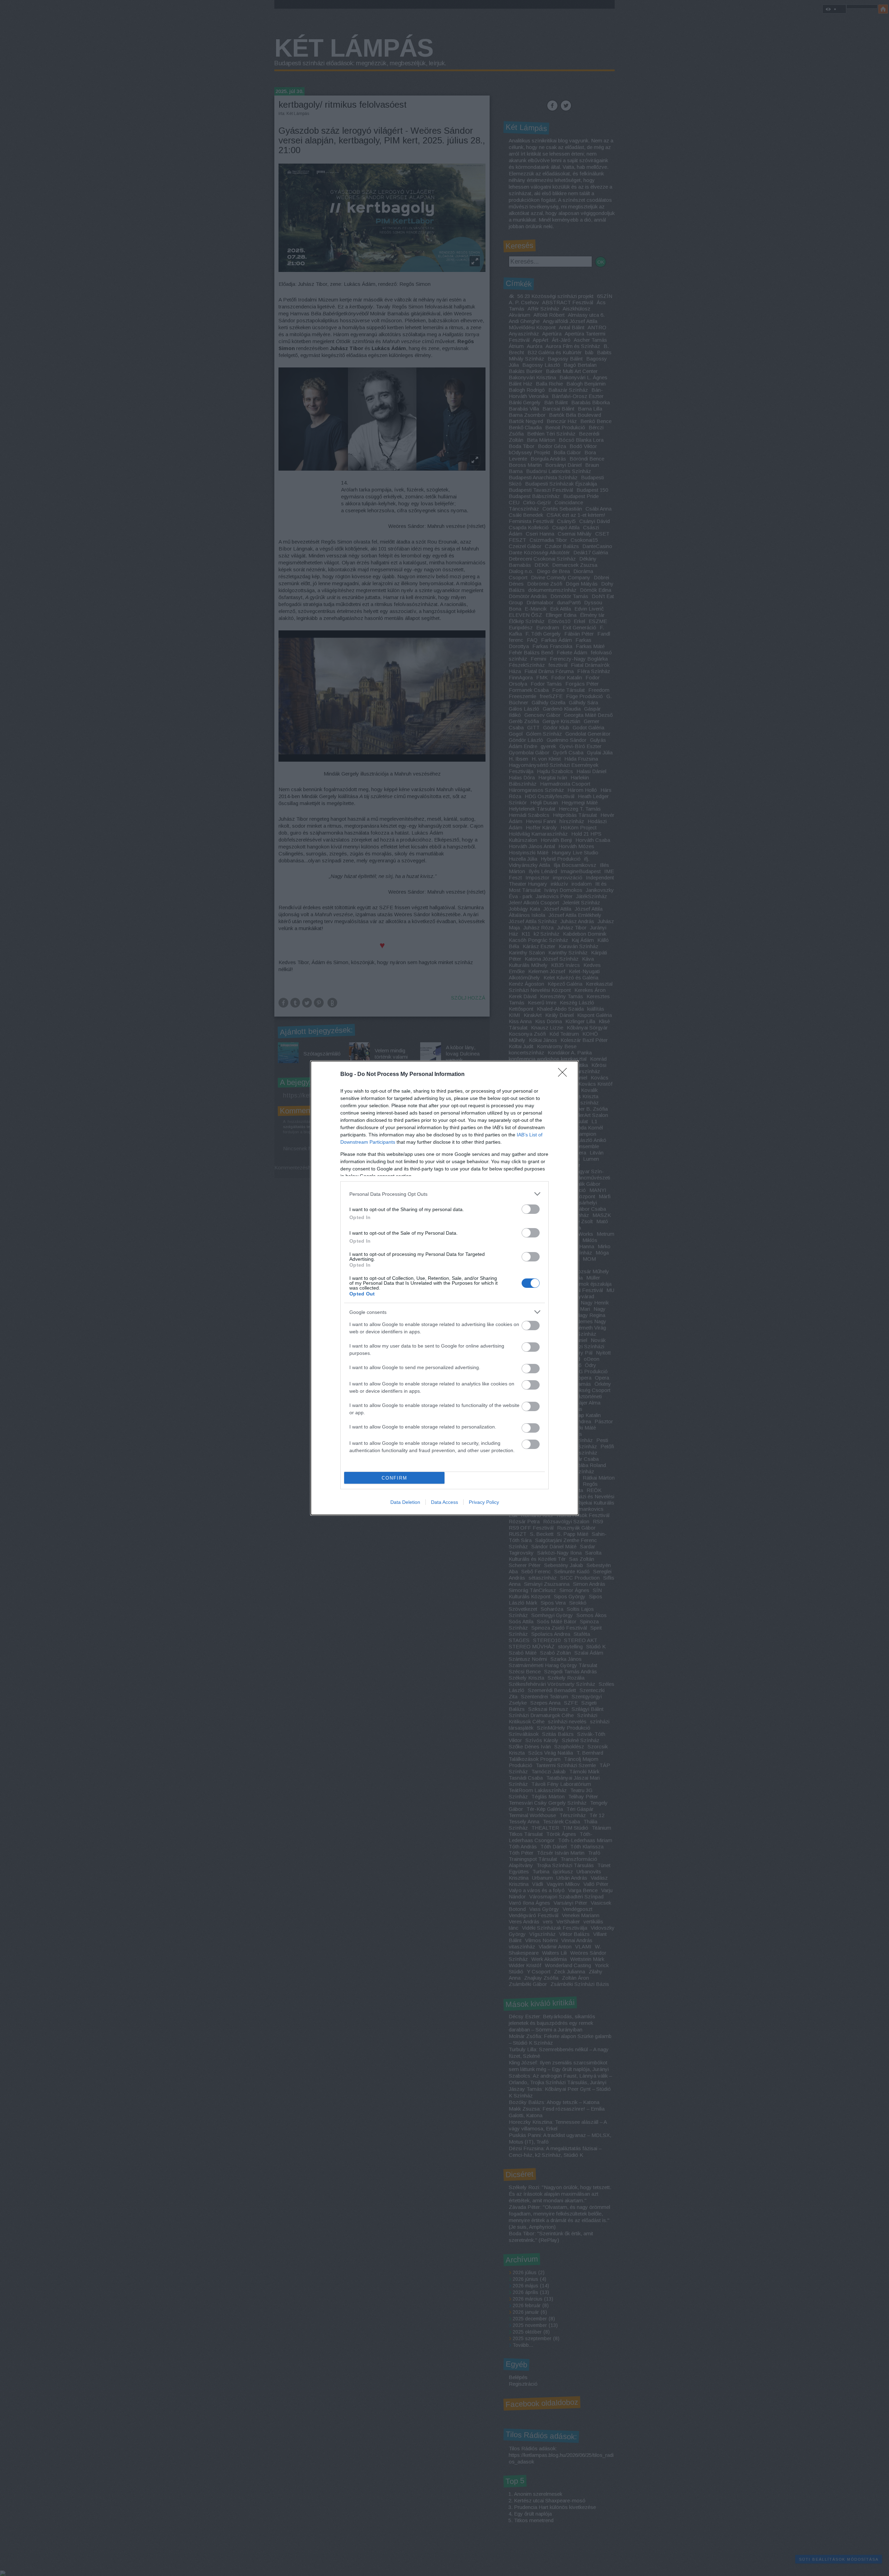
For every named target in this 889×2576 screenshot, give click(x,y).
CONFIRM (394, 1478)
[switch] (531, 1209)
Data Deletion (405, 1502)
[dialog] (444, 1288)
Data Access (444, 1502)
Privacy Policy (484, 1502)
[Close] (565, 1075)
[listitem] (444, 1194)
